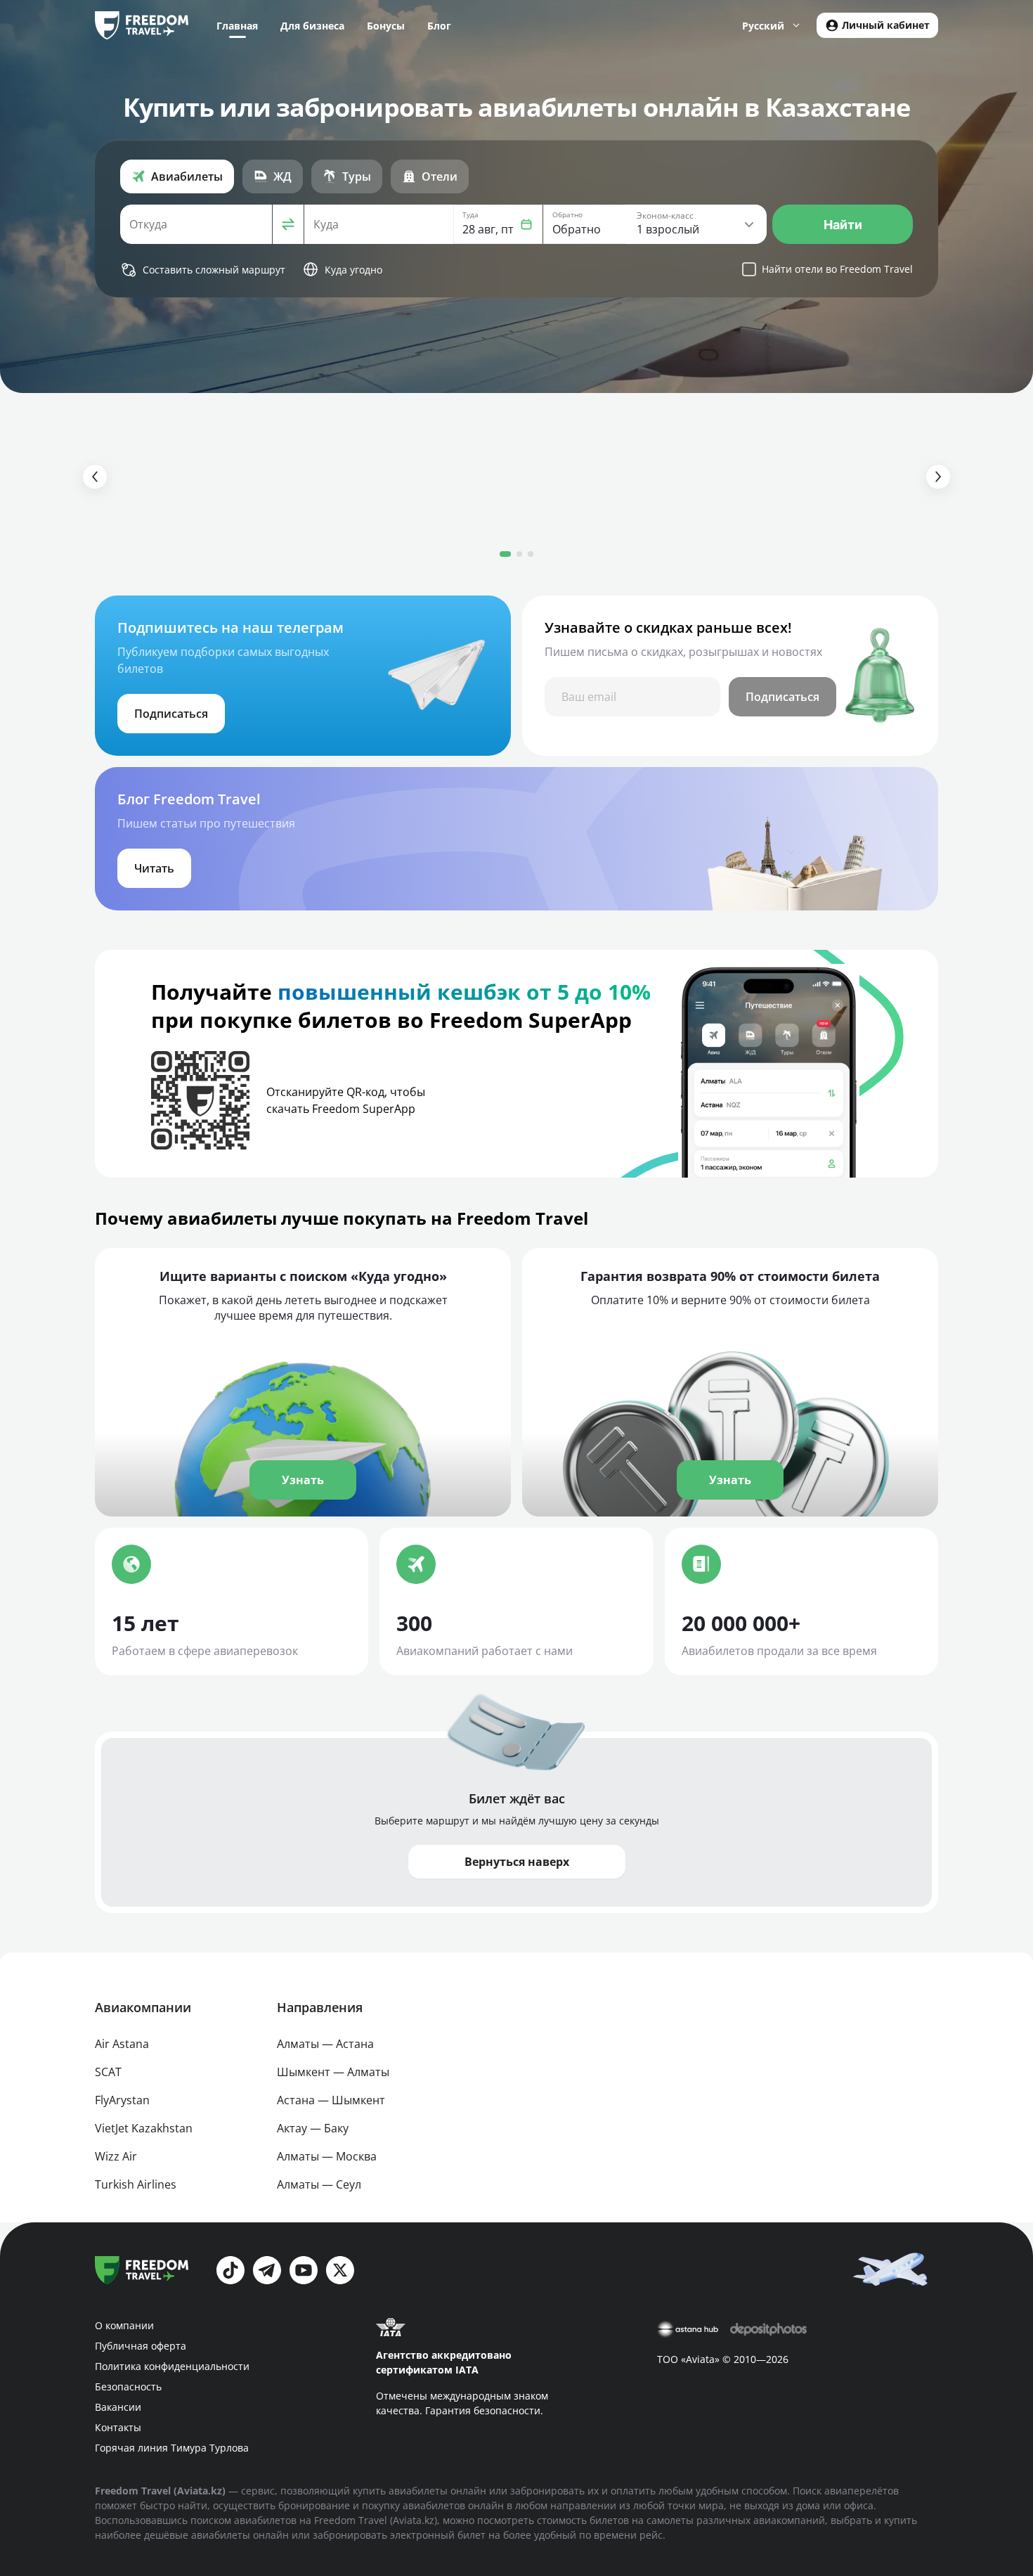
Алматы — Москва (327, 2156)
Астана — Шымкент (331, 2100)
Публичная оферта (141, 2346)
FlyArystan (122, 2100)
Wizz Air (116, 2156)
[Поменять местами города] (288, 224)
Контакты (118, 2427)
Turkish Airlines (136, 2184)
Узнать (303, 1480)
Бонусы (386, 26)
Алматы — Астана (325, 2044)
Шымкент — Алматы (333, 2072)
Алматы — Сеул (319, 2184)
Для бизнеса (312, 26)
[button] (498, 224)
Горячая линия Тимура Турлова (172, 2448)
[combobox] (196, 224)
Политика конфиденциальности (172, 2366)
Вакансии (118, 2407)
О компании (124, 2325)
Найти (843, 225)
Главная (237, 26)
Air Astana (122, 2044)
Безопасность (128, 2387)
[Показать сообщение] (893, 2268)
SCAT (108, 2072)
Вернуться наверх (517, 1862)
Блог (439, 26)
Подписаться (782, 697)
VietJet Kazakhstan (144, 2128)
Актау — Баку (313, 2128)
